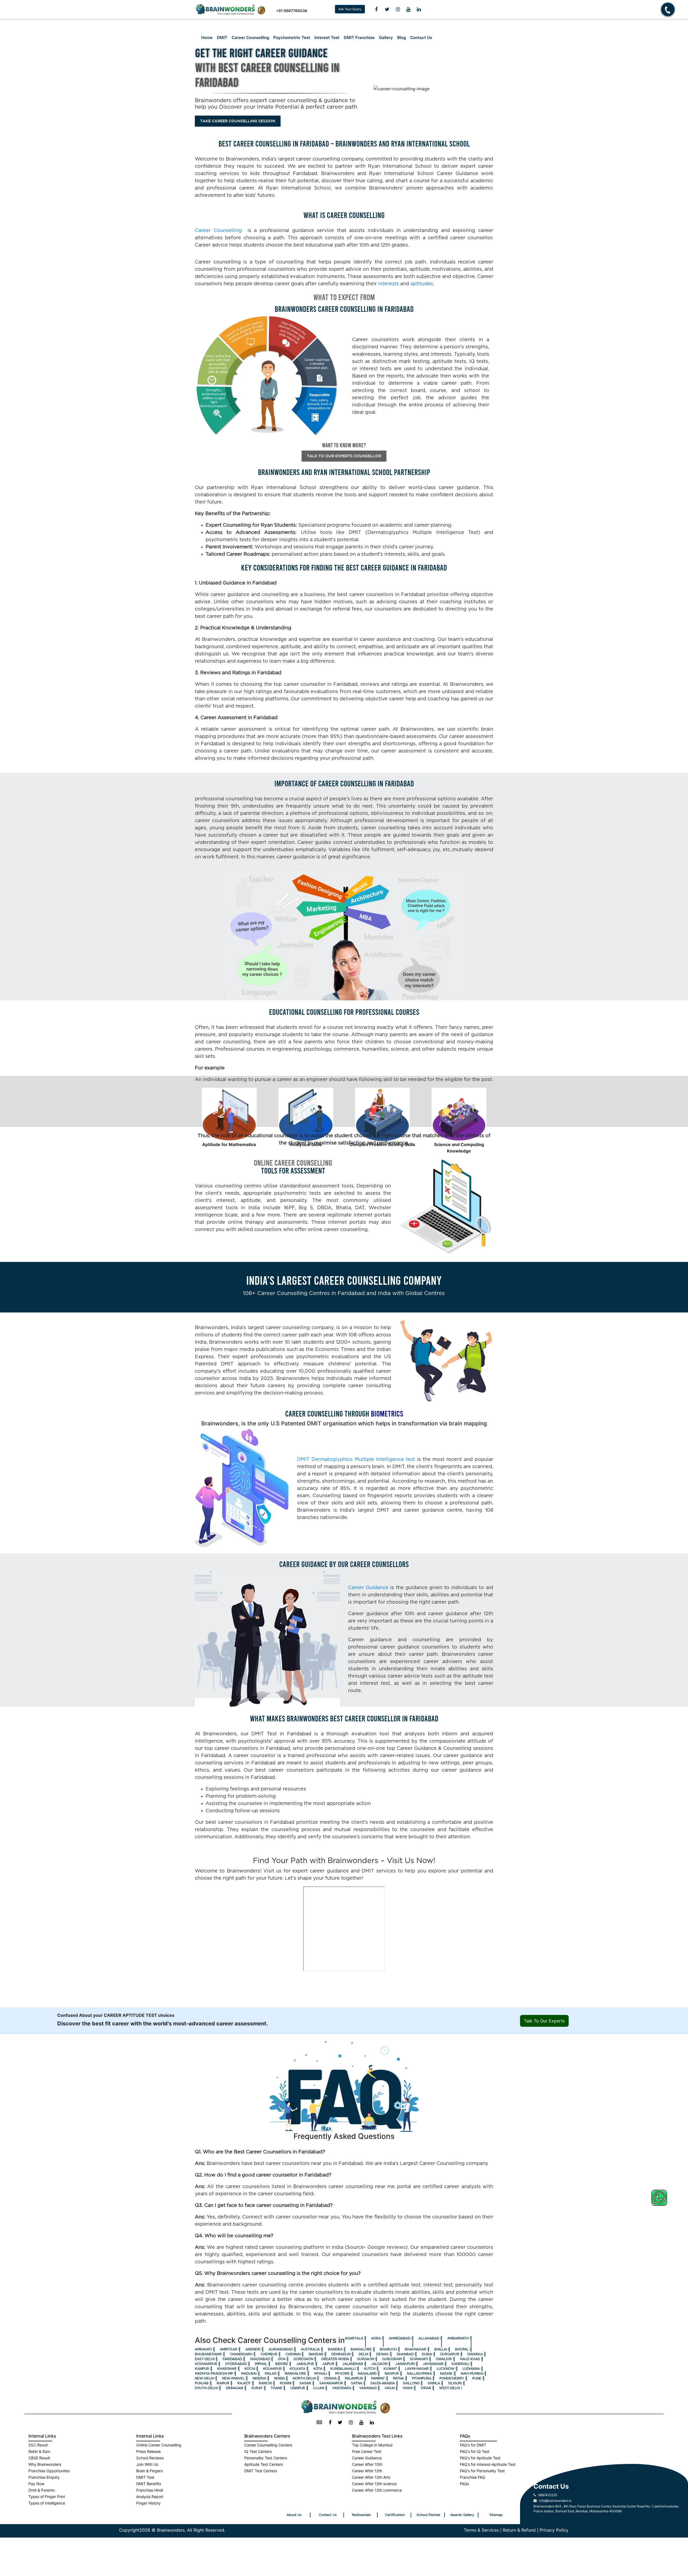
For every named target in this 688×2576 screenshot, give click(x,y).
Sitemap (496, 2515)
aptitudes (422, 284)
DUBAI (427, 2354)
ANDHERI (253, 2349)
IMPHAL (261, 2364)
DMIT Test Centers (261, 2471)
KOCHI (250, 2369)
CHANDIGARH (241, 2354)
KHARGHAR (227, 2369)
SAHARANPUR (331, 2383)
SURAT (257, 2388)
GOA (282, 2359)
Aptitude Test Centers (264, 2464)
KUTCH (370, 2369)
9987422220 (547, 2495)
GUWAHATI (419, 2359)
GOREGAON (303, 2359)
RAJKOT (244, 2383)
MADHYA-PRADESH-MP (214, 2374)
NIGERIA (259, 2378)
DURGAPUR (450, 2354)
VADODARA (342, 2388)
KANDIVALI (460, 2364)
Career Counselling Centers (268, 2445)
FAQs (464, 2484)
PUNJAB (202, 2383)
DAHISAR (316, 2354)
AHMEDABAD (400, 2338)
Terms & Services (481, 2530)
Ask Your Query (350, 9)
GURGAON (365, 2359)
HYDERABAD (236, 2364)
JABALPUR (305, 2364)
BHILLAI (441, 2349)
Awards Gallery (462, 2515)
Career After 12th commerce (377, 2490)
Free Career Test (367, 2451)
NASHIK (446, 2374)
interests (388, 284)
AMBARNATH (458, 2338)
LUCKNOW (446, 2369)
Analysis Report (150, 2497)
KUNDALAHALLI (343, 2369)
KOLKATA (298, 2369)
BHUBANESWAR (208, 2354)
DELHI (363, 2354)
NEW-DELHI (204, 2378)
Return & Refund (519, 2530)
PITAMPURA (422, 2378)
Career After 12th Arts (371, 2477)
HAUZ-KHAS (470, 2359)
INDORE (282, 2364)
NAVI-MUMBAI (472, 2374)
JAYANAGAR (433, 2364)
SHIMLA (434, 2383)
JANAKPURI (405, 2364)
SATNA (357, 2383)
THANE (276, 2388)
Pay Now (36, 2484)
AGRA (376, 2338)
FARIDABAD (232, 2359)
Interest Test (327, 38)
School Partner (429, 2515)
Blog (402, 38)
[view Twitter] (387, 9)
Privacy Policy (554, 2530)
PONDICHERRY (452, 2378)
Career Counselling (250, 38)
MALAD (271, 2374)
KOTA (318, 2369)
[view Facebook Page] (376, 9)
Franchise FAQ (472, 2477)
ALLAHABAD (429, 2338)
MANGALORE (295, 2374)
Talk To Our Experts (544, 2021)
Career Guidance (368, 1588)
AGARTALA (354, 2338)
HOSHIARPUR (206, 2364)
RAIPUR (223, 2383)
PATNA (398, 2378)
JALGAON (379, 2364)
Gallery (386, 38)
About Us (294, 2515)
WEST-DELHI (449, 2388)
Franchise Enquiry (44, 2477)
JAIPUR (328, 2364)
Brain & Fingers (149, 2471)
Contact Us (421, 38)
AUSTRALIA (310, 2349)
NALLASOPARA (419, 2374)
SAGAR (305, 2383)
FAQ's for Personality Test (482, 2471)
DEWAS (382, 2354)
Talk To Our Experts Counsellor (344, 456)
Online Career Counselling (159, 2445)
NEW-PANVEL (233, 2378)
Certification (395, 2515)
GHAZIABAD (260, 2359)
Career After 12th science (374, 2484)
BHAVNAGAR (415, 2349)
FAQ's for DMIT (473, 2445)
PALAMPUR (354, 2378)
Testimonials (361, 2515)
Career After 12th (367, 2471)
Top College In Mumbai (372, 2445)
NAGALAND (367, 2374)
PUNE (477, 2378)
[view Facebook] (330, 2423)
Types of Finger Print (47, 2497)
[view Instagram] (398, 9)
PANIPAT (378, 2378)
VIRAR (426, 2388)
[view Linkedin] (419, 9)
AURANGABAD (281, 2349)
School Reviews (150, 2458)
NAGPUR (392, 2374)
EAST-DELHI (205, 2359)
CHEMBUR (269, 2354)
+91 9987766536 (292, 11)
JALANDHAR (353, 2364)
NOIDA (279, 2378)
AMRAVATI (203, 2349)
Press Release (148, 2451)
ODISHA (330, 2378)
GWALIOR (444, 2359)
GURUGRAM (392, 2359)
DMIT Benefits (149, 2484)
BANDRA (335, 2349)
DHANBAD (405, 2354)
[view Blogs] (319, 2423)
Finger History (148, 2503)
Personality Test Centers (266, 2458)
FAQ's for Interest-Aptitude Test (488, 2464)
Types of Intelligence (47, 2503)
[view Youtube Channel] (408, 9)
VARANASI (368, 2388)
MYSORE (342, 2374)
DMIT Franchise (359, 38)
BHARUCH (388, 2349)
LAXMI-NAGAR (417, 2369)
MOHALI (321, 2374)
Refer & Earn (39, 2451)
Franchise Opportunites (49, 2471)
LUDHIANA (471, 2369)
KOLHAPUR (272, 2369)
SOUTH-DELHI (206, 2388)
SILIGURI (455, 2383)
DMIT (222, 38)
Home (207, 38)
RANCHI (265, 2383)
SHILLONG (411, 2383)
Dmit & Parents (42, 2490)
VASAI (390, 2388)
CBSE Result (39, 2458)
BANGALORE (361, 2349)
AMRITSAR (229, 2349)
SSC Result (38, 2445)
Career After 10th (367, 2464)
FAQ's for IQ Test (475, 2451)
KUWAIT (390, 2369)
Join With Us (147, 2464)
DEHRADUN (341, 2354)
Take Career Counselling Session (238, 121)
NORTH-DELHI (304, 2378)
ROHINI (286, 2383)
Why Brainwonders (45, 2464)
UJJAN (319, 2388)
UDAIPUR (298, 2388)
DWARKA (475, 2354)
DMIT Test (145, 2477)
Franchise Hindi (150, 2490)
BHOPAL (462, 2349)
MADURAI (249, 2374)
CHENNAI (293, 2354)
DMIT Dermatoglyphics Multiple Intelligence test (356, 1460)
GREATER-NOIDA (335, 2359)
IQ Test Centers (258, 2451)
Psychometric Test (292, 38)
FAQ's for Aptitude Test (480, 2458)
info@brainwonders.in (554, 2501)
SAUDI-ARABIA (383, 2383)
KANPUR (202, 2369)
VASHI (408, 2388)
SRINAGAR (234, 2388)
